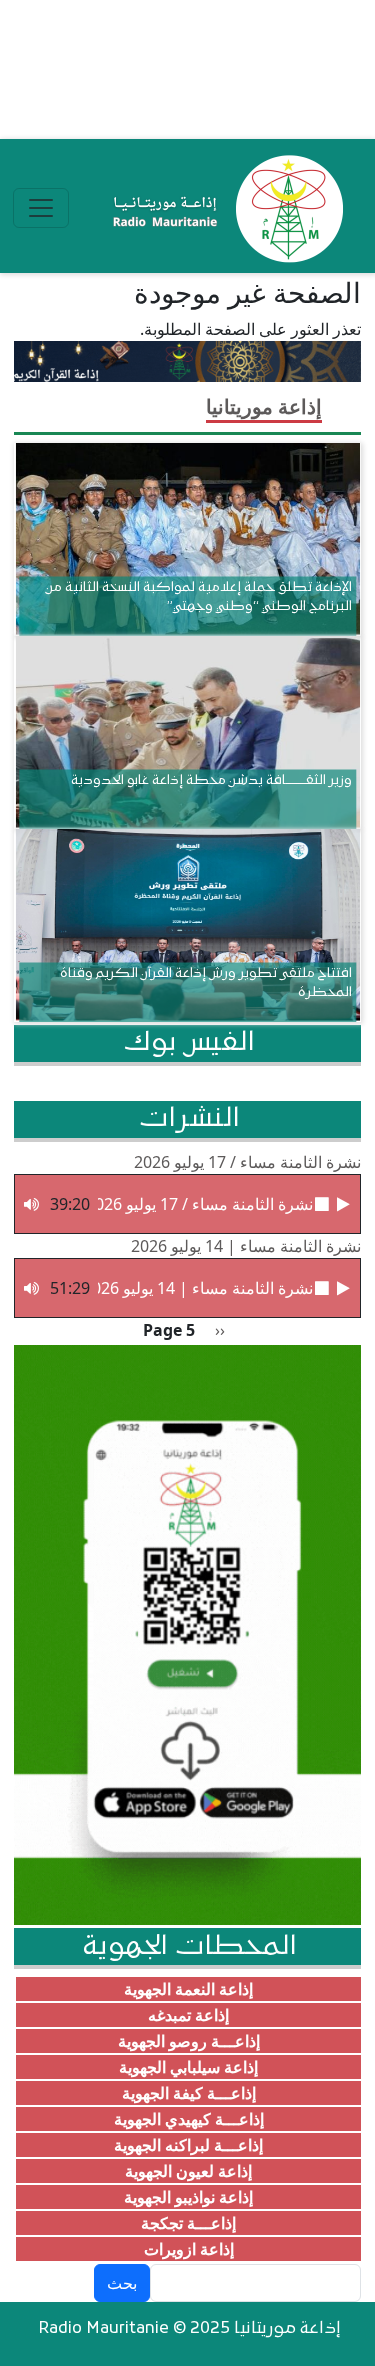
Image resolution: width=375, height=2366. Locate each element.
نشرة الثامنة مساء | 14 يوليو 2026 (246, 1246)
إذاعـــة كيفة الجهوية (189, 2093)
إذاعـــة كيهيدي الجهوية (189, 2119)
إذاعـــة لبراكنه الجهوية (188, 2145)
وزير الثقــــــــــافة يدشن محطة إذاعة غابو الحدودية (211, 780)
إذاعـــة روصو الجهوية (189, 2041)
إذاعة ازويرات (189, 2249)
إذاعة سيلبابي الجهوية (188, 2067)
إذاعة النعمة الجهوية (188, 1989)
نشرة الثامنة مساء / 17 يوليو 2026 (247, 1162)
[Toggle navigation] (41, 208)
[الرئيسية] (223, 208)
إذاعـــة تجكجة (188, 2223)
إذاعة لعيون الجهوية (188, 2171)
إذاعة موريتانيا (264, 406)
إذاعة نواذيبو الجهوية (188, 2197)
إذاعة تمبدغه (188, 2015)
